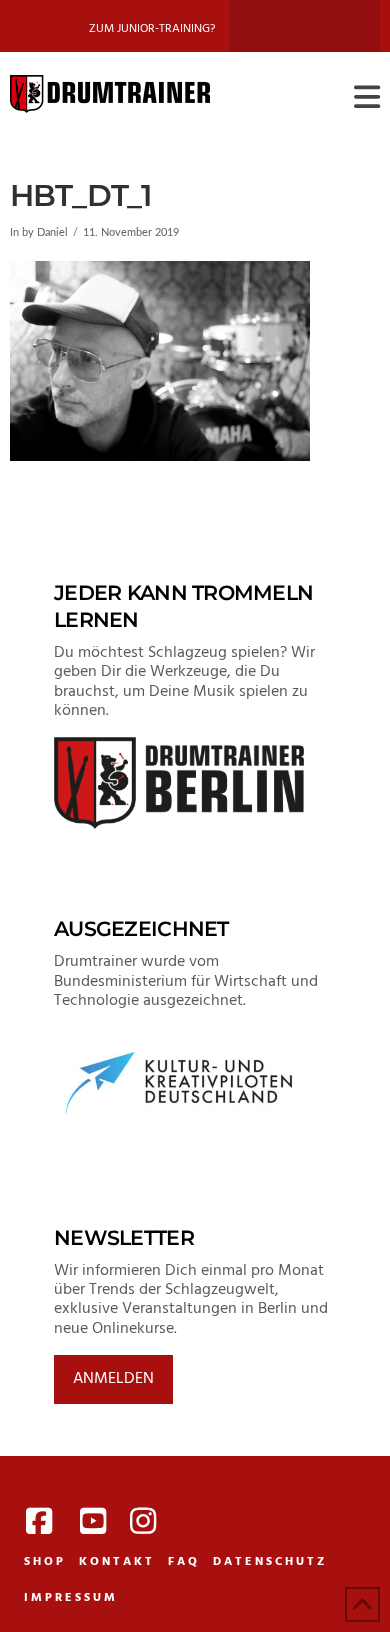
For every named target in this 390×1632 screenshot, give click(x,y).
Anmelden (113, 1379)
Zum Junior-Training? (152, 29)
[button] (367, 98)
